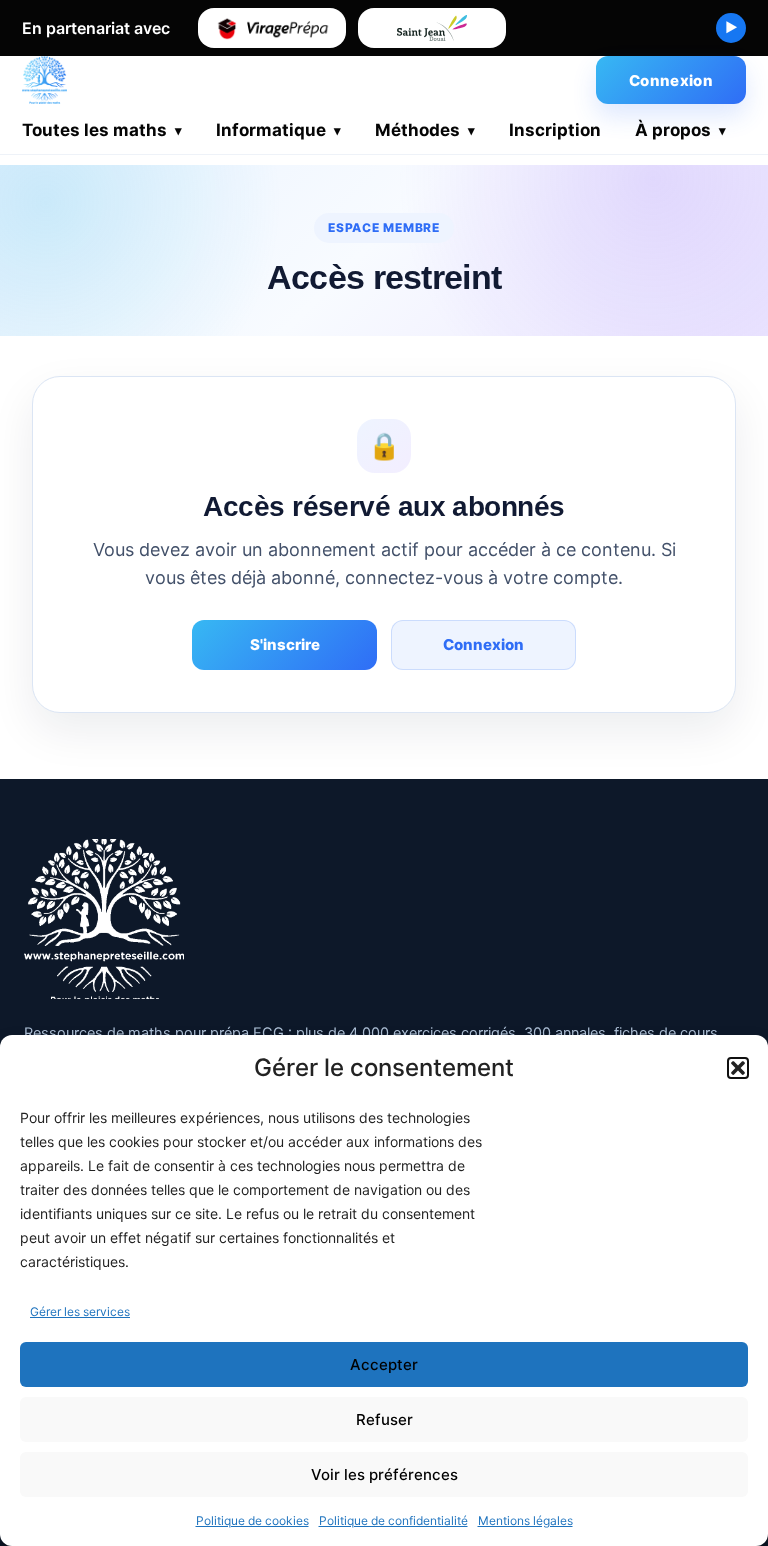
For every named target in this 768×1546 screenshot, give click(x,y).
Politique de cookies (252, 1520)
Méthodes (417, 130)
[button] (738, 1068)
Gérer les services (80, 1311)
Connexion (671, 80)
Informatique (271, 130)
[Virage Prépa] (272, 28)
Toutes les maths (94, 130)
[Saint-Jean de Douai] (432, 28)
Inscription (555, 130)
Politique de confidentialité (393, 1520)
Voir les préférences (384, 1474)
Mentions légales (525, 1520)
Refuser (384, 1419)
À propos (673, 130)
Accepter (384, 1364)
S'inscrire (285, 644)
